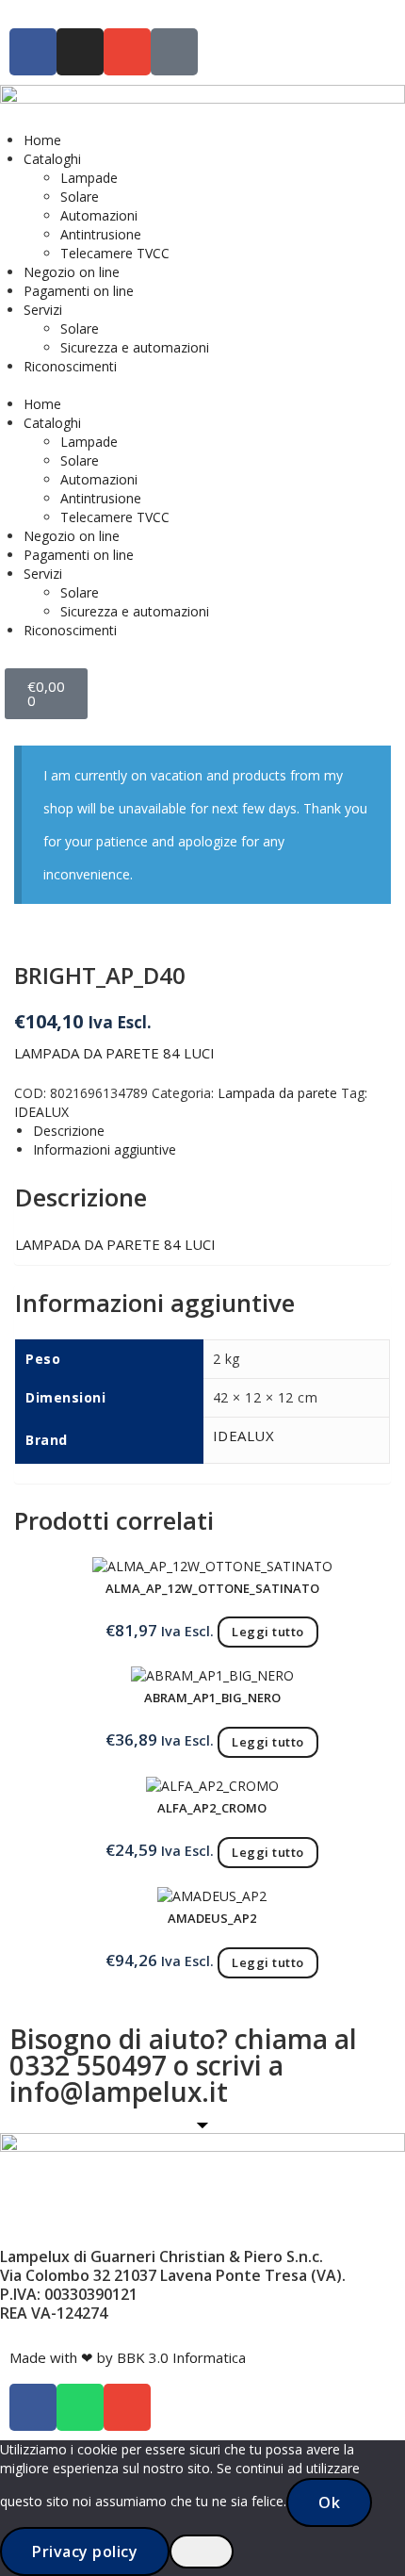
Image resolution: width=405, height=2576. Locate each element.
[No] (202, 2551)
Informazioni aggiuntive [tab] (105, 1149)
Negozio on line (72, 272)
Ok (329, 2502)
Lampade (89, 178)
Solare (80, 197)
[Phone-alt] (174, 52)
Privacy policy (85, 2551)
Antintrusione (101, 234)
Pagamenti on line (79, 291)
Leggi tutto (268, 1632)
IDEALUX (41, 1112)
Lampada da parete (277, 1093)
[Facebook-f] (33, 52)
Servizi (43, 310)
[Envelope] (127, 52)
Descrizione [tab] (69, 1131)
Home (42, 140)
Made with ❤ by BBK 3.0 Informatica (128, 2357)
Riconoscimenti (70, 366)
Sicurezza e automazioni (135, 347)
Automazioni (99, 215)
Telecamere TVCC (115, 253)
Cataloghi (52, 159)
